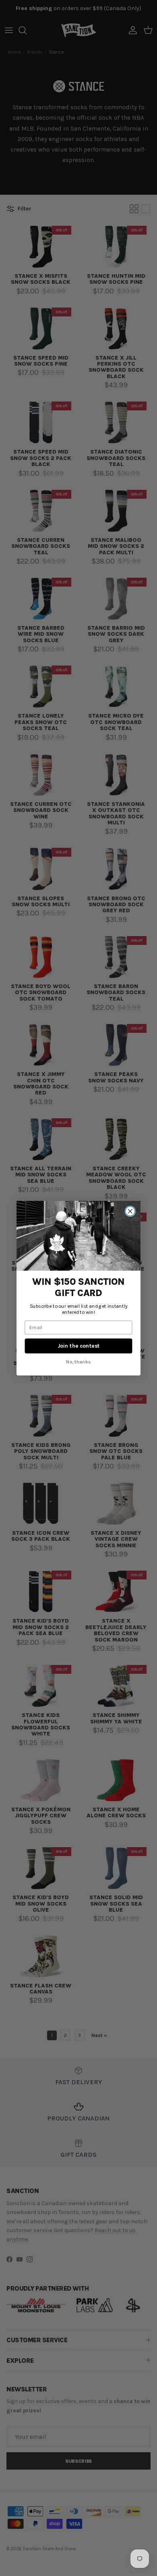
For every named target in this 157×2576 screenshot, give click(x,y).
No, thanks (78, 1362)
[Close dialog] (130, 1211)
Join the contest (78, 1346)
